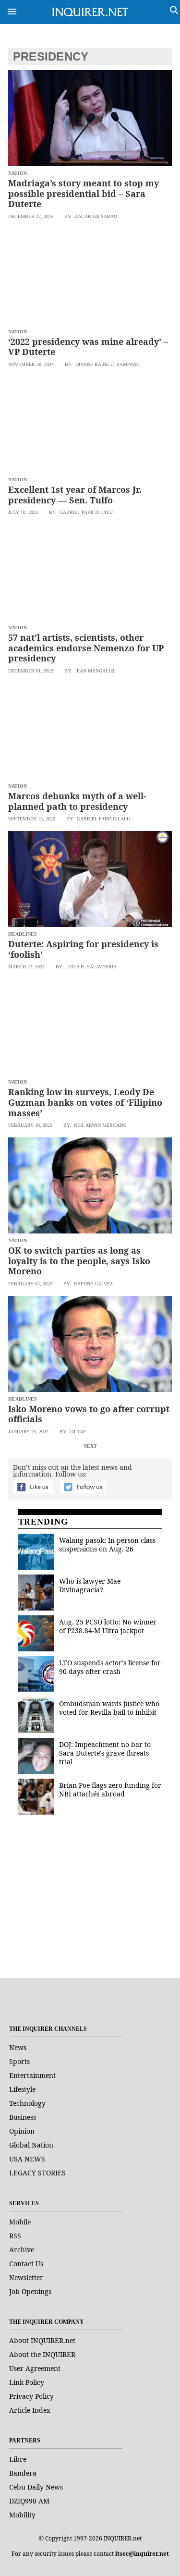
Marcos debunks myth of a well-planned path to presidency (77, 801)
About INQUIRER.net (42, 2340)
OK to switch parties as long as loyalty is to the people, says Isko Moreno (79, 1261)
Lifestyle (22, 2089)
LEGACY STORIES (37, 2173)
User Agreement (35, 2368)
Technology (27, 2103)
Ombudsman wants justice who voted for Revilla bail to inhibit (109, 1708)
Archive (22, 2250)
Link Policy (27, 2382)
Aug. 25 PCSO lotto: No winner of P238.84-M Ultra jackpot (108, 1626)
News (18, 2047)
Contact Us (26, 2264)
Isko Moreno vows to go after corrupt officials (89, 1414)
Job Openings (30, 2291)
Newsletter (26, 2277)
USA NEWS (27, 2159)
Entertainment (32, 2075)
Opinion (22, 2131)
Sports (19, 2061)
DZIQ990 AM (29, 2501)
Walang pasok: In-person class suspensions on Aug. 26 (107, 1544)
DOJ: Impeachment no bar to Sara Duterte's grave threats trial (105, 1753)
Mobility (22, 2515)
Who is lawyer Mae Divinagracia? (90, 1585)
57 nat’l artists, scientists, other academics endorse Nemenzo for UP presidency (86, 648)
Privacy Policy (31, 2396)
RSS (15, 2236)
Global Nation (31, 2145)
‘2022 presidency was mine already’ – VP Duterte (88, 347)
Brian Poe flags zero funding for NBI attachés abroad (110, 1789)
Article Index (30, 2410)
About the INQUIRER (42, 2354)
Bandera (23, 2473)
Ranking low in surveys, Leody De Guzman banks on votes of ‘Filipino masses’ (85, 1102)
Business (23, 2117)
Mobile (20, 2222)
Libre (18, 2459)
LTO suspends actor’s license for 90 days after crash (110, 1667)
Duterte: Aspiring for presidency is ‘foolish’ (83, 949)
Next (90, 1446)
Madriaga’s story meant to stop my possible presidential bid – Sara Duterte (84, 193)
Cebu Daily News (36, 2487)
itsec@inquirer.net (142, 2554)
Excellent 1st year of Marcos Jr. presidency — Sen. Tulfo (75, 495)
